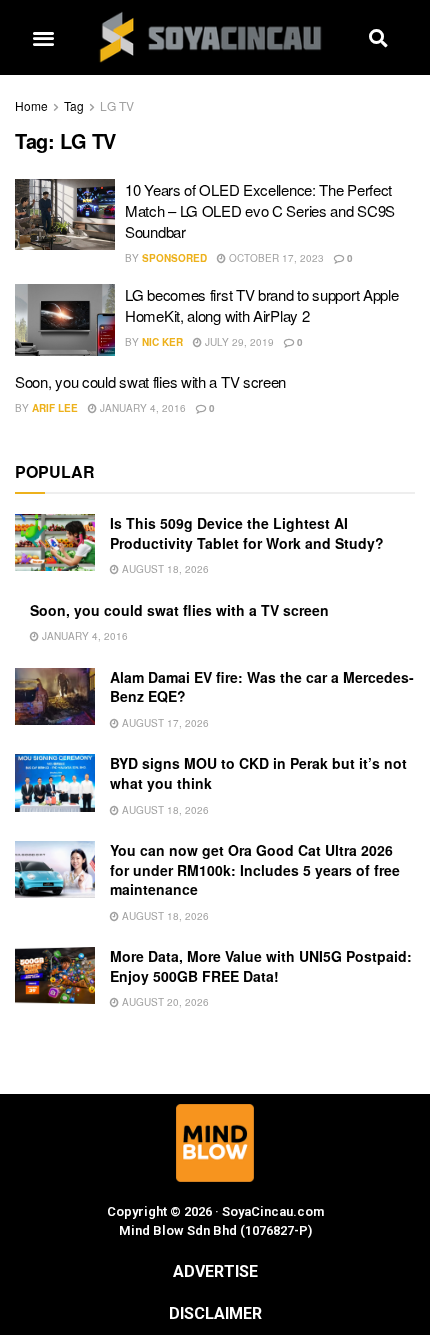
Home (31, 105)
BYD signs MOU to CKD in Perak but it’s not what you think (258, 773)
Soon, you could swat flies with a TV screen (150, 381)
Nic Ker (162, 342)
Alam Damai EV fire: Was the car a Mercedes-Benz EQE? (262, 687)
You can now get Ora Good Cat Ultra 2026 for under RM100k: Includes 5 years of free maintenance (255, 869)
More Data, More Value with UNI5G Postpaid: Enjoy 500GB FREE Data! (261, 966)
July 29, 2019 (238, 342)
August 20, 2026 (164, 1002)
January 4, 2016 (141, 408)
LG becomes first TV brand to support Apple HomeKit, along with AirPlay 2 (261, 305)
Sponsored (174, 258)
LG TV (117, 105)
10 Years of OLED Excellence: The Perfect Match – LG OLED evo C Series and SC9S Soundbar (260, 210)
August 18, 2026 (164, 569)
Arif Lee (55, 408)
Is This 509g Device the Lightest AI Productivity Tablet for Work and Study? (247, 533)
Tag (74, 105)
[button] (43, 37)
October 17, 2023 (275, 258)
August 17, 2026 (164, 723)
